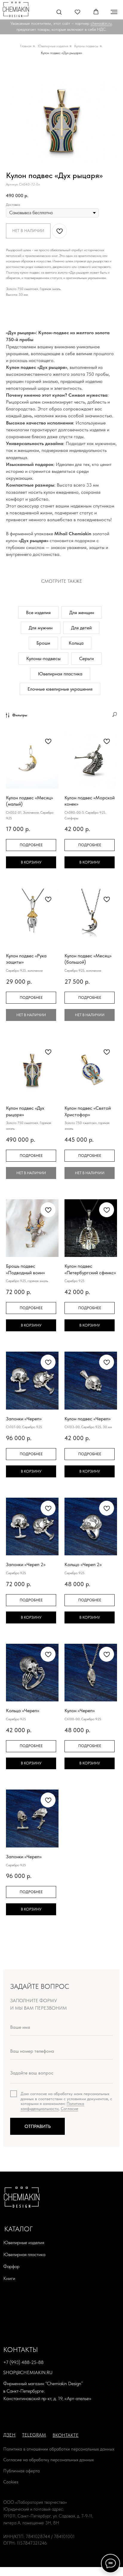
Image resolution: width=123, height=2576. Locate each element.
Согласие (69, 2109)
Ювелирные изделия (53, 46)
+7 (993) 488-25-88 (23, 2362)
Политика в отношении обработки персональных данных (59, 2449)
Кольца (76, 643)
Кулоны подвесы (86, 46)
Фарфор (11, 2266)
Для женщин (82, 612)
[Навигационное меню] (114, 12)
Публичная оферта (21, 2471)
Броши (43, 643)
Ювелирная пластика (60, 674)
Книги (9, 2278)
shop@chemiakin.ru (28, 2372)
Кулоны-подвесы (43, 658)
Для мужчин (41, 628)
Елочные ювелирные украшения (60, 689)
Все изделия (38, 612)
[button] (59, 12)
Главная (26, 46)
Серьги (86, 658)
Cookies (11, 2482)
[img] (16, 9)
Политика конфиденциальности (52, 2106)
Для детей (81, 628)
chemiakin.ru (101, 23)
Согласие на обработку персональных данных (49, 2460)
